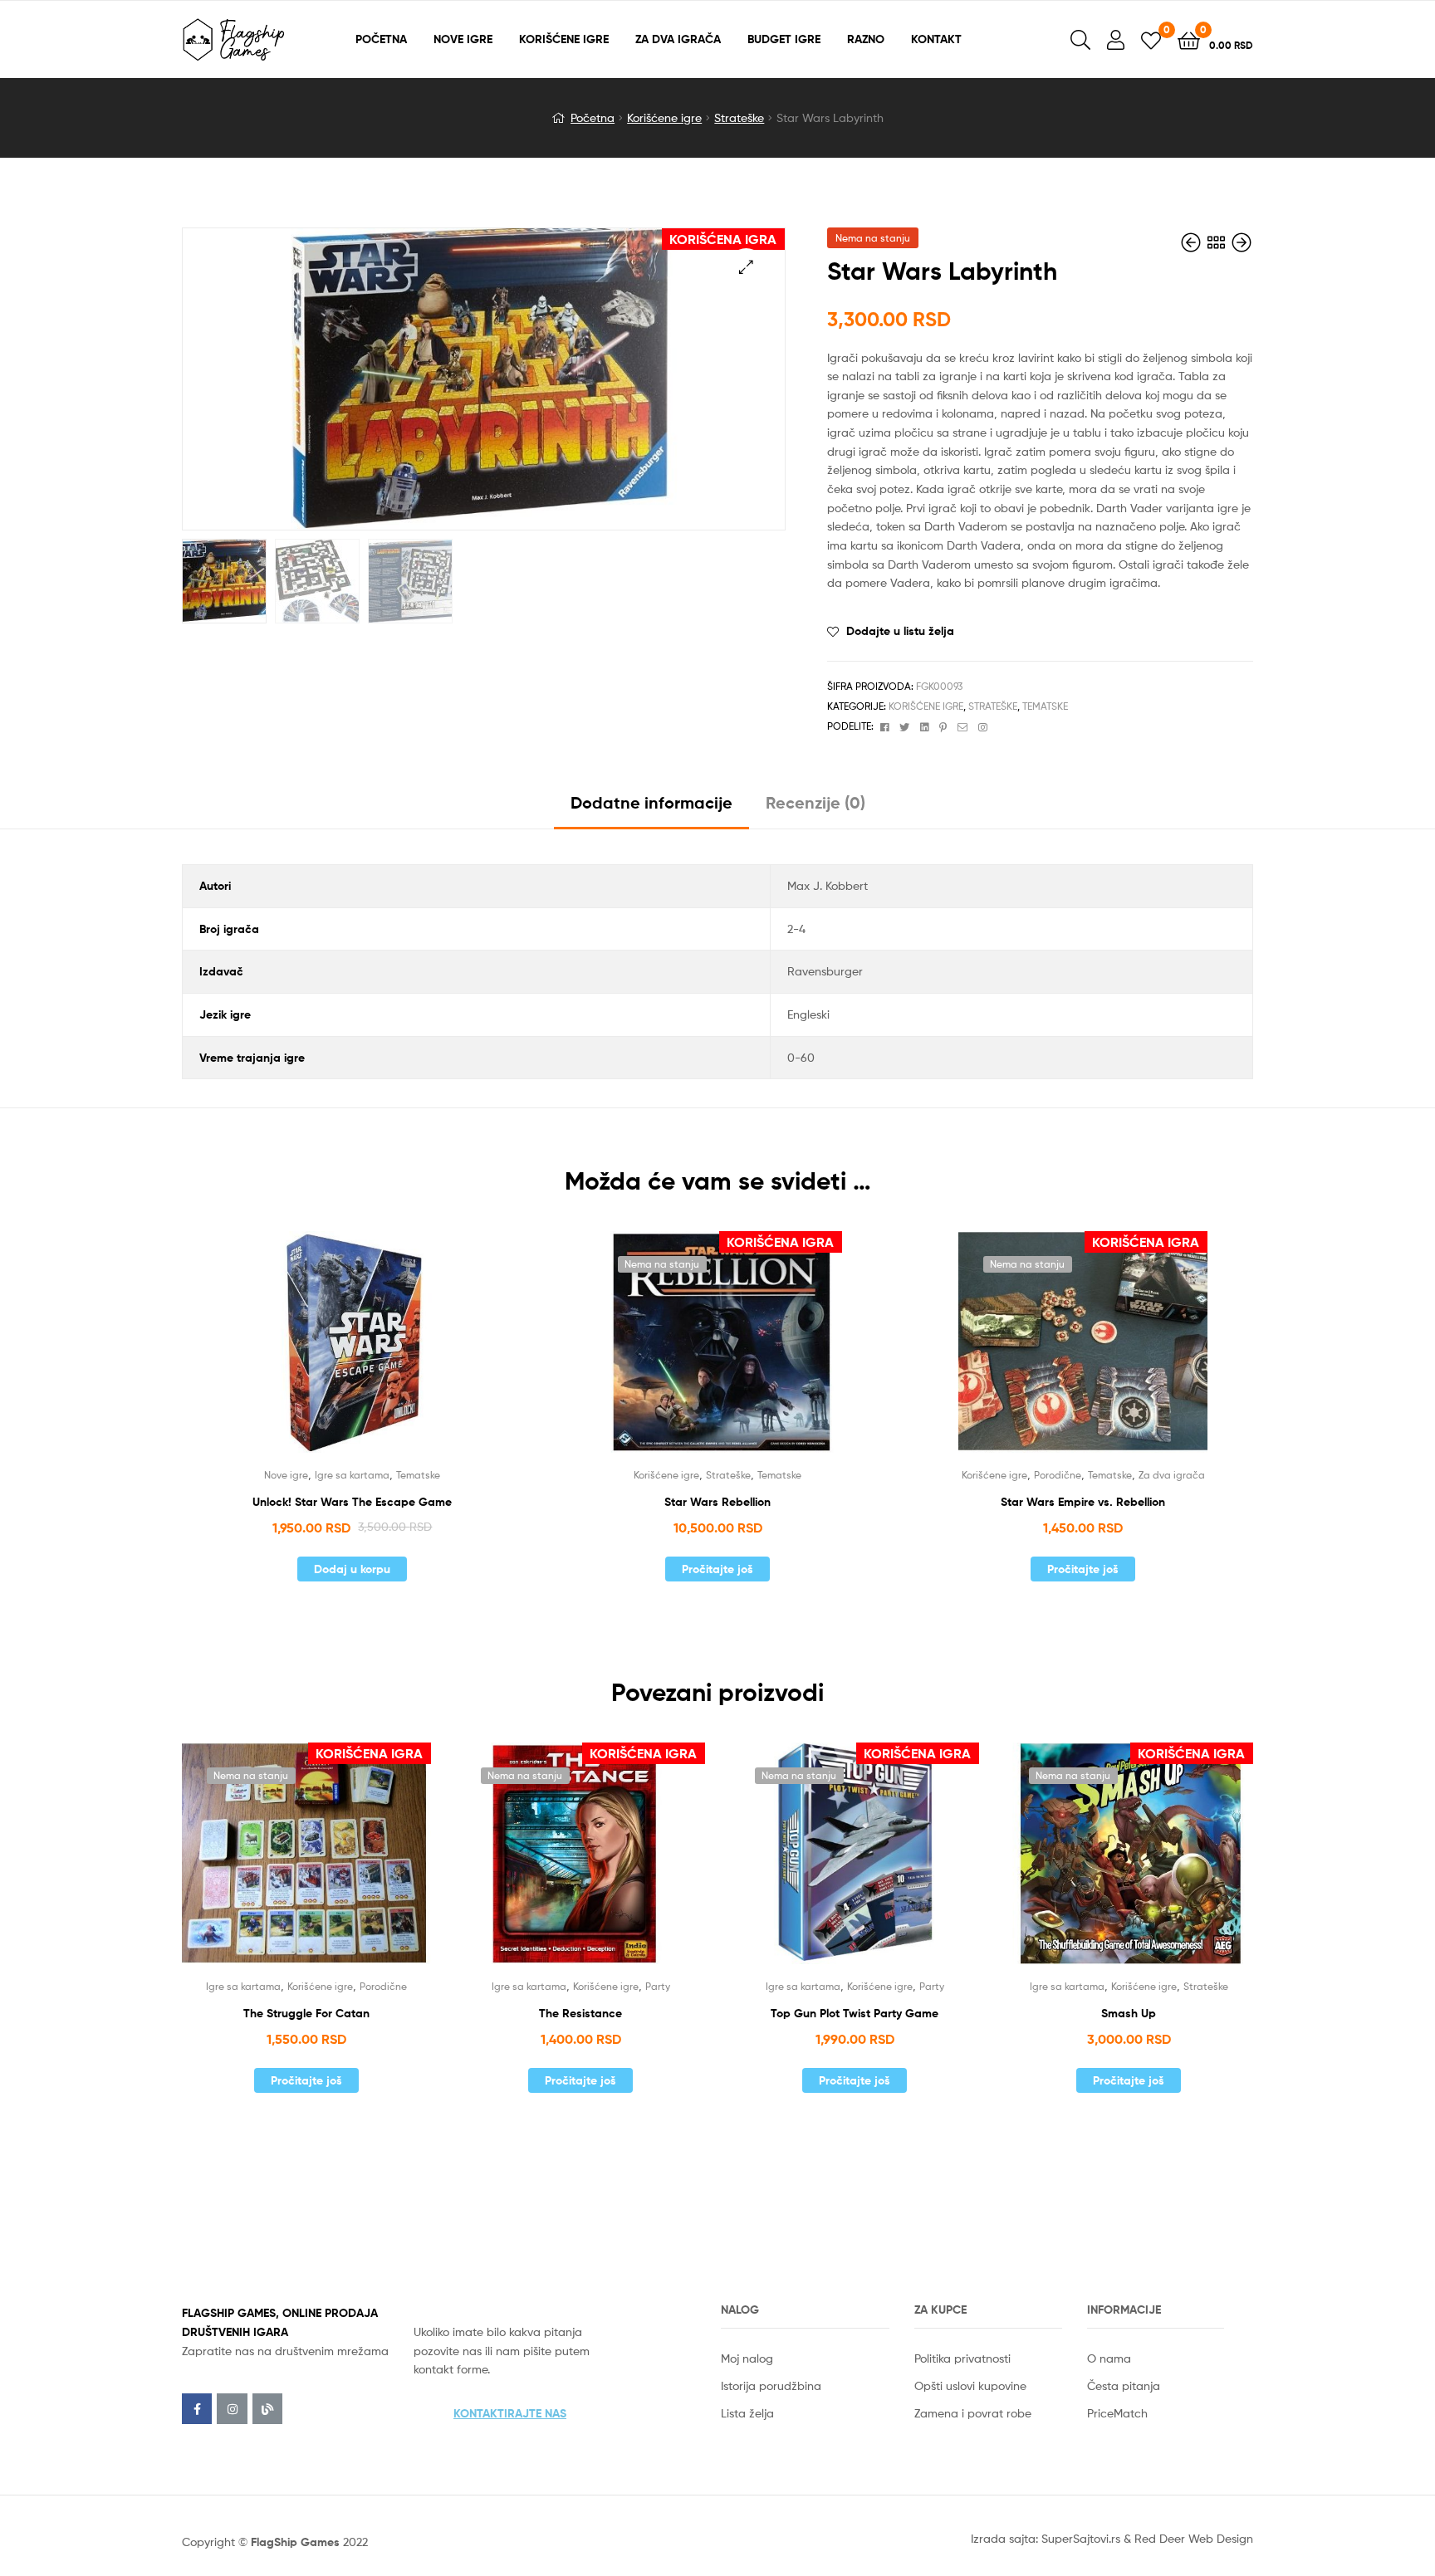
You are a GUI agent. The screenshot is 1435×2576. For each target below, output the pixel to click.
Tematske (1045, 706)
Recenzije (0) (815, 802)
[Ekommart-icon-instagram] (232, 2408)
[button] (510, 2413)
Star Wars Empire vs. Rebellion (1083, 1502)
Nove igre (286, 1475)
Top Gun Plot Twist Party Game (855, 2013)
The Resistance (580, 2013)
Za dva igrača (1172, 1475)
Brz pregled (372, 1353)
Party (658, 1986)
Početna (593, 117)
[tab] (651, 809)
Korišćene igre (664, 117)
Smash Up (1129, 2013)
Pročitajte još (717, 1569)
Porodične (1058, 1475)
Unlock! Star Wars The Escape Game (352, 1502)
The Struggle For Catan (306, 2013)
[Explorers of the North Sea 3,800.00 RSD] (1193, 243)
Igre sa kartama (352, 1475)
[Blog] (267, 2408)
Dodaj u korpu (352, 1569)
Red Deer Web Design (1194, 2538)
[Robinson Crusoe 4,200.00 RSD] (1242, 243)
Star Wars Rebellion (717, 1502)
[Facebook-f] (197, 2408)
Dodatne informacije (651, 802)
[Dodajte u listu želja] (331, 1353)
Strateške (739, 117)
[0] (1151, 39)
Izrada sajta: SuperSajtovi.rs (1046, 2538)
